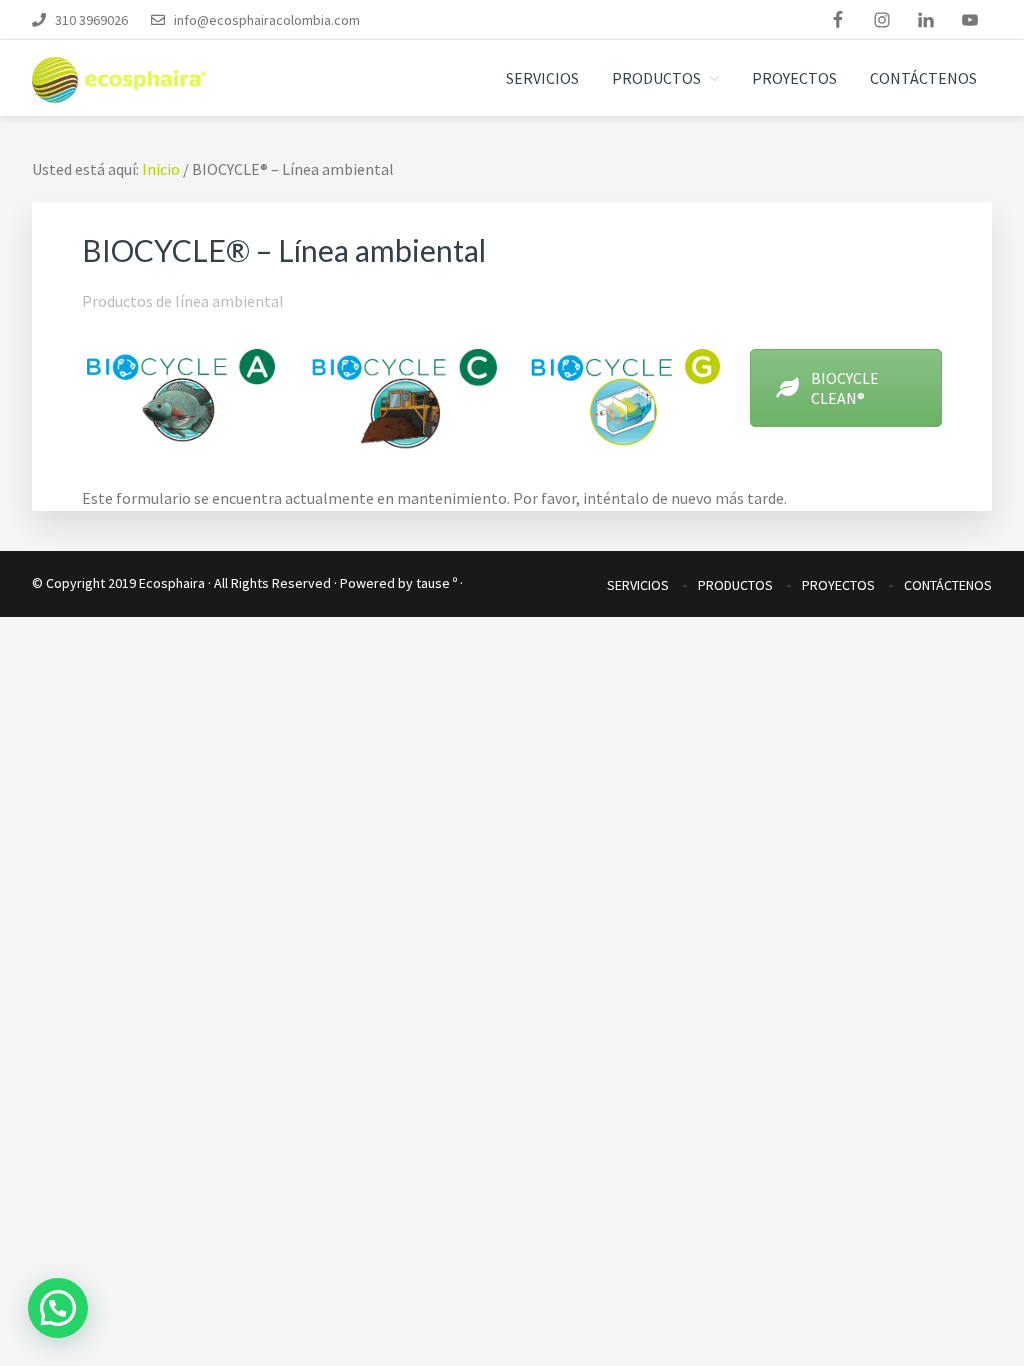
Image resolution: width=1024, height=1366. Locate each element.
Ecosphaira (172, 583)
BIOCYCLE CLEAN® (845, 388)
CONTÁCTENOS (948, 585)
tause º (436, 583)
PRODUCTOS (735, 585)
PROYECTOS (838, 585)
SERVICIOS (638, 585)
